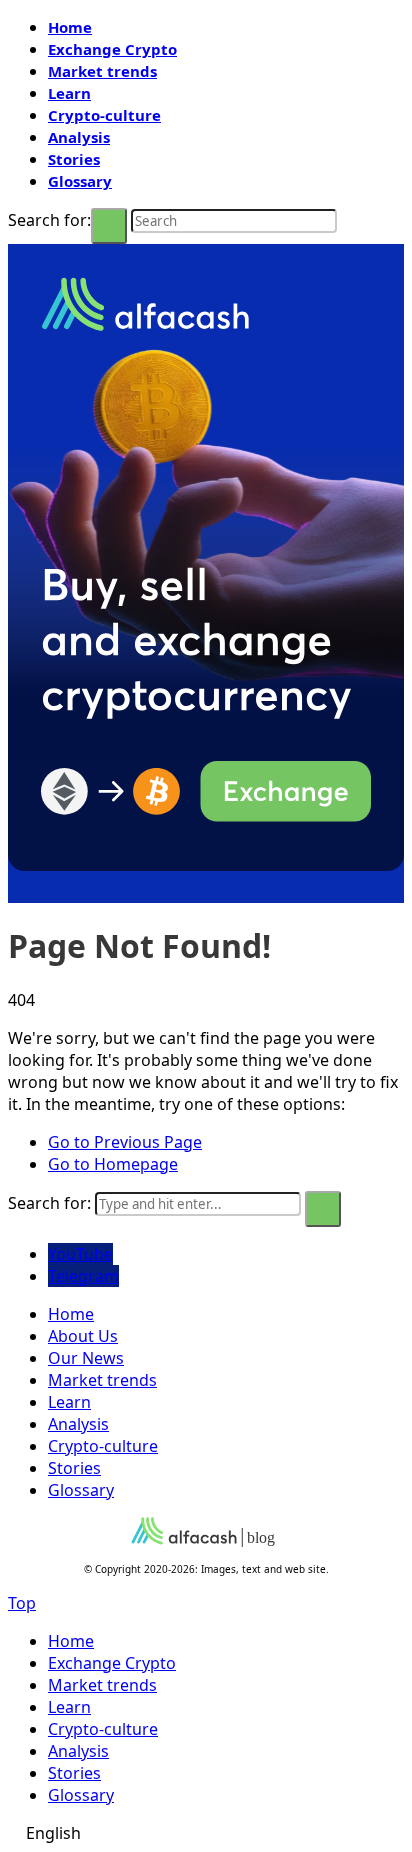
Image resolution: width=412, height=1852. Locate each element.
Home (70, 27)
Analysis (79, 137)
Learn (69, 93)
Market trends (102, 71)
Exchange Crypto (112, 49)
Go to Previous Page (125, 1142)
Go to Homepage (113, 1164)
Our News (86, 1358)
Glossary (80, 181)
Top (22, 1603)
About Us (83, 1336)
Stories (74, 159)
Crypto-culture (104, 115)
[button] (206, 1833)
